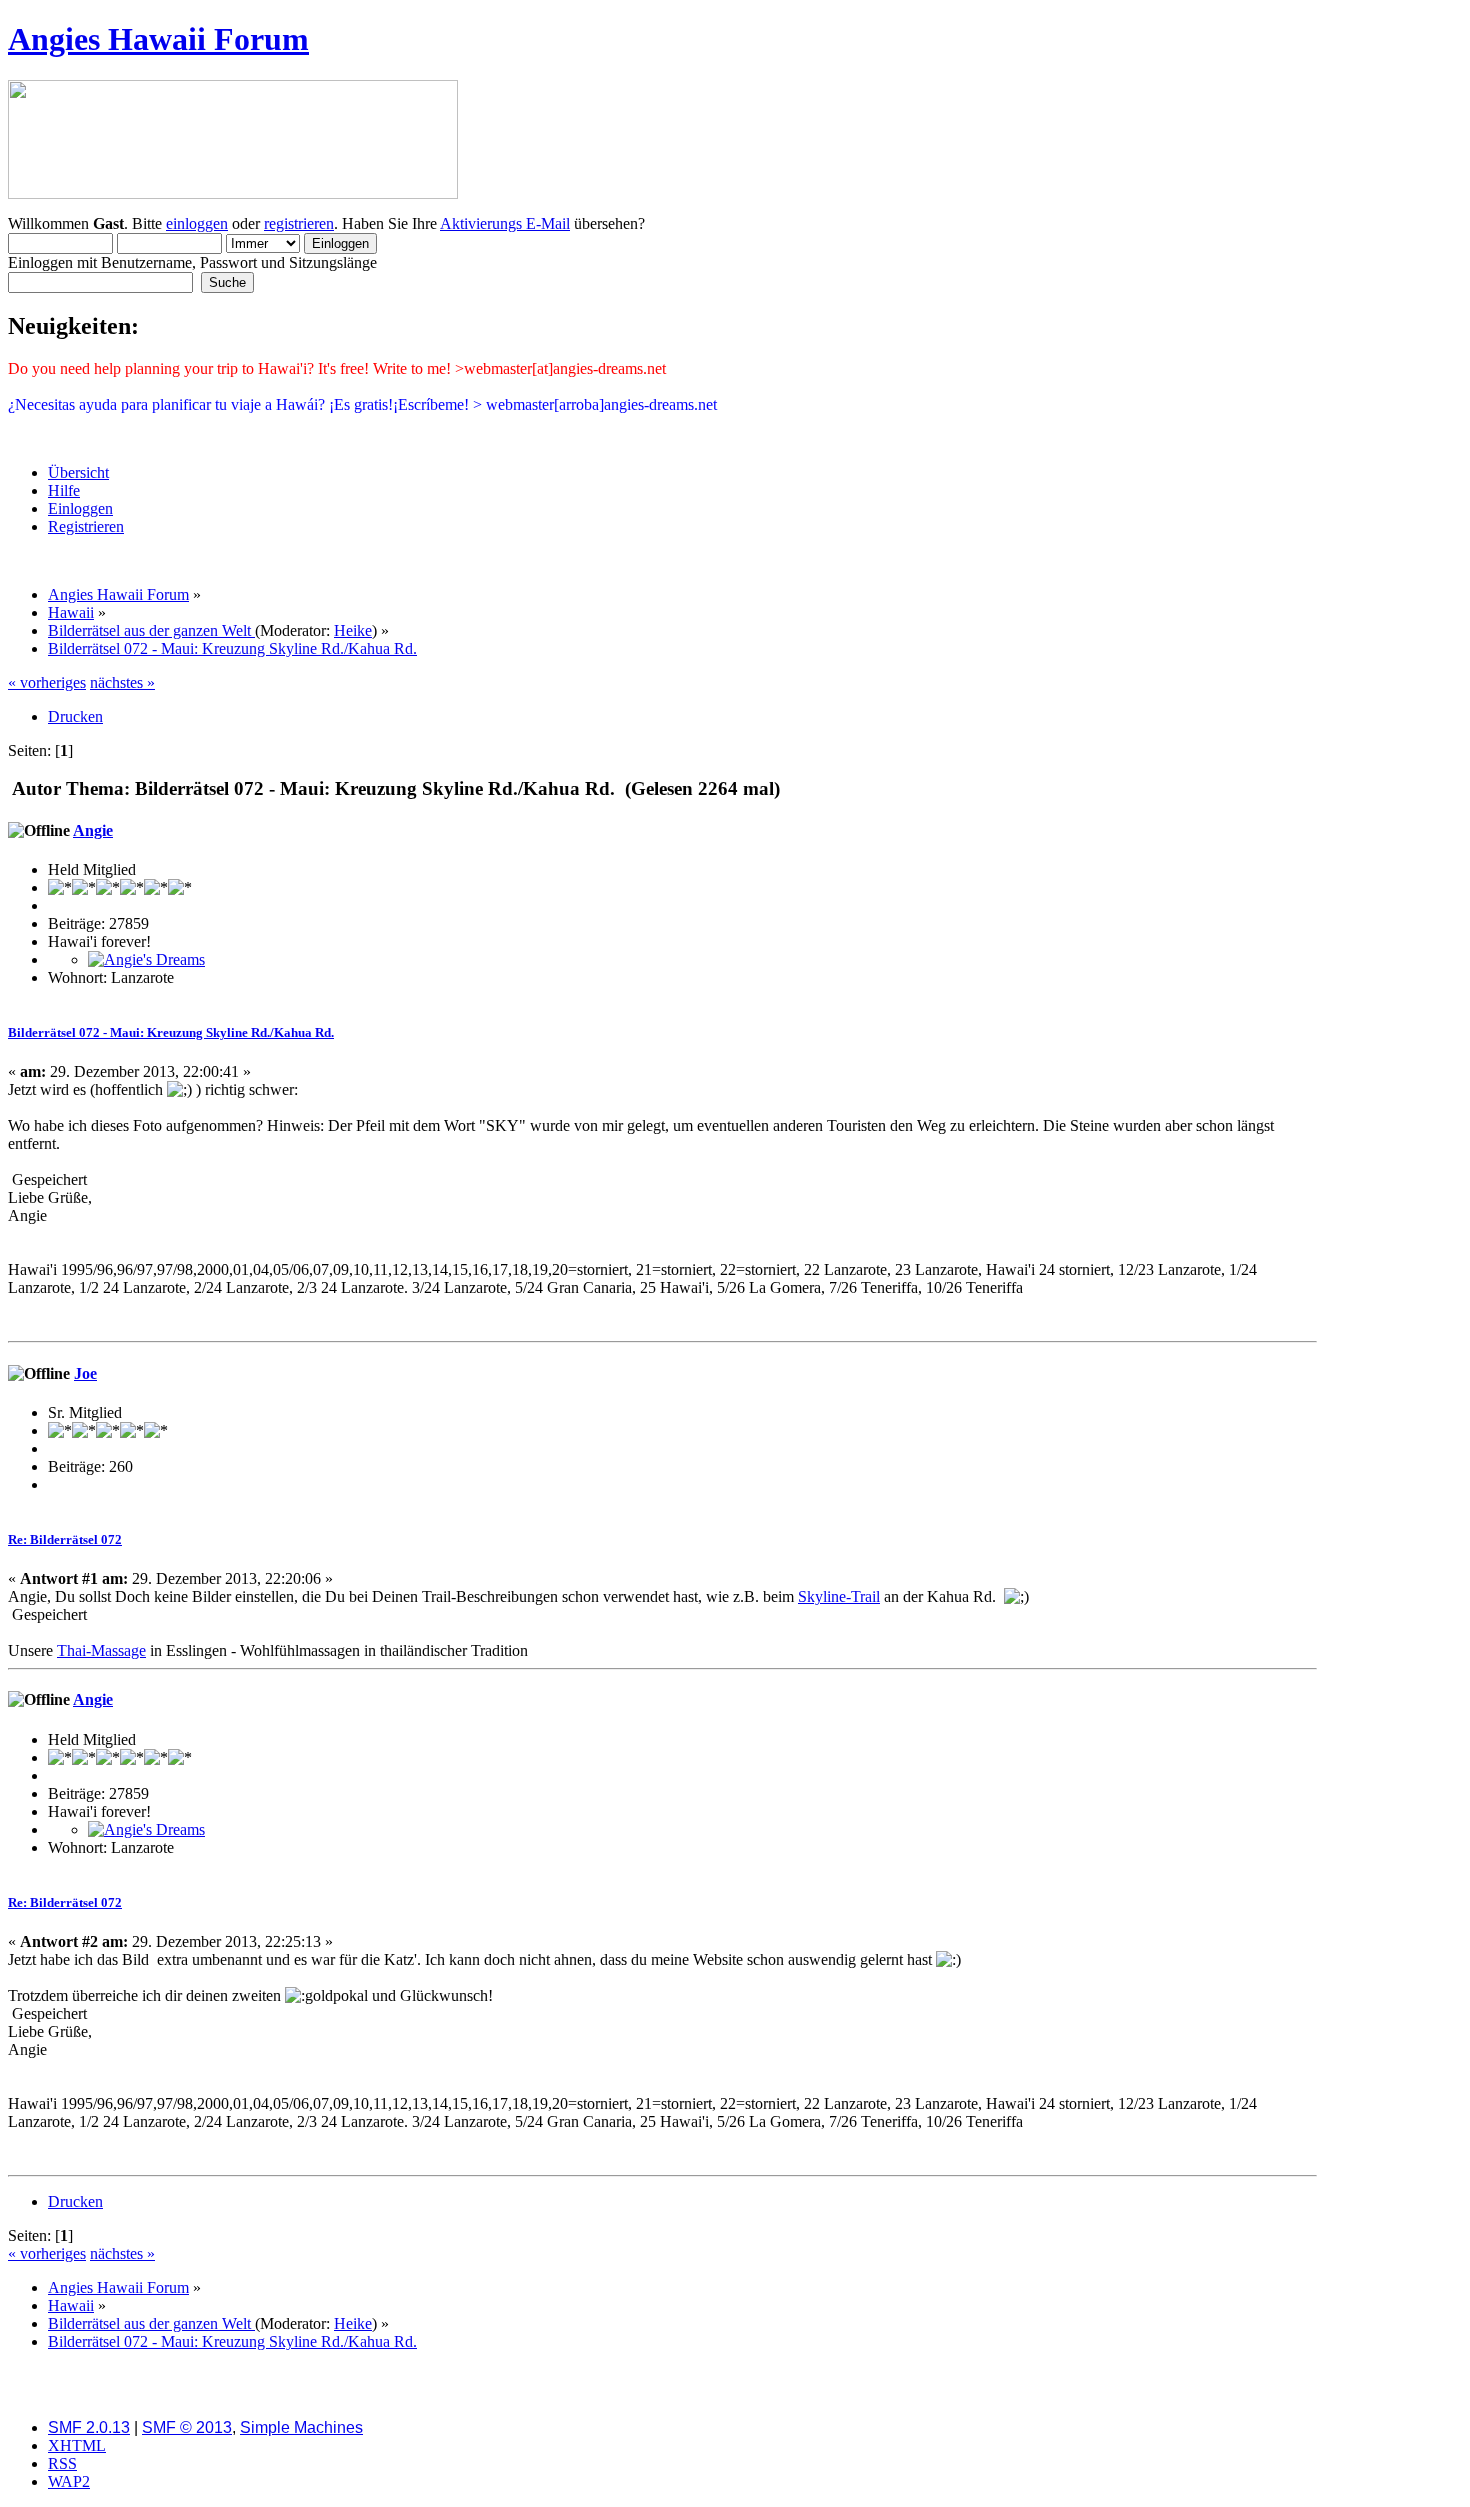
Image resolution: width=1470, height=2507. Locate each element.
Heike (353, 630)
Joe (85, 1373)
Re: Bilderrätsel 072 (65, 1539)
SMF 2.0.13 (89, 2427)
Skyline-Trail (839, 1596)
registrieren (299, 223)
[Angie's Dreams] (146, 959)
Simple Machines (301, 2427)
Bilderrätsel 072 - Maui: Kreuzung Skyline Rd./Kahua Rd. (171, 1032)
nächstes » (122, 682)
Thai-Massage (101, 1650)
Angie (93, 830)
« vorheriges (47, 682)
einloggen (197, 223)
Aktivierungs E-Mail (505, 223)
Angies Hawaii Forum (158, 39)
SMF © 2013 (187, 2427)
